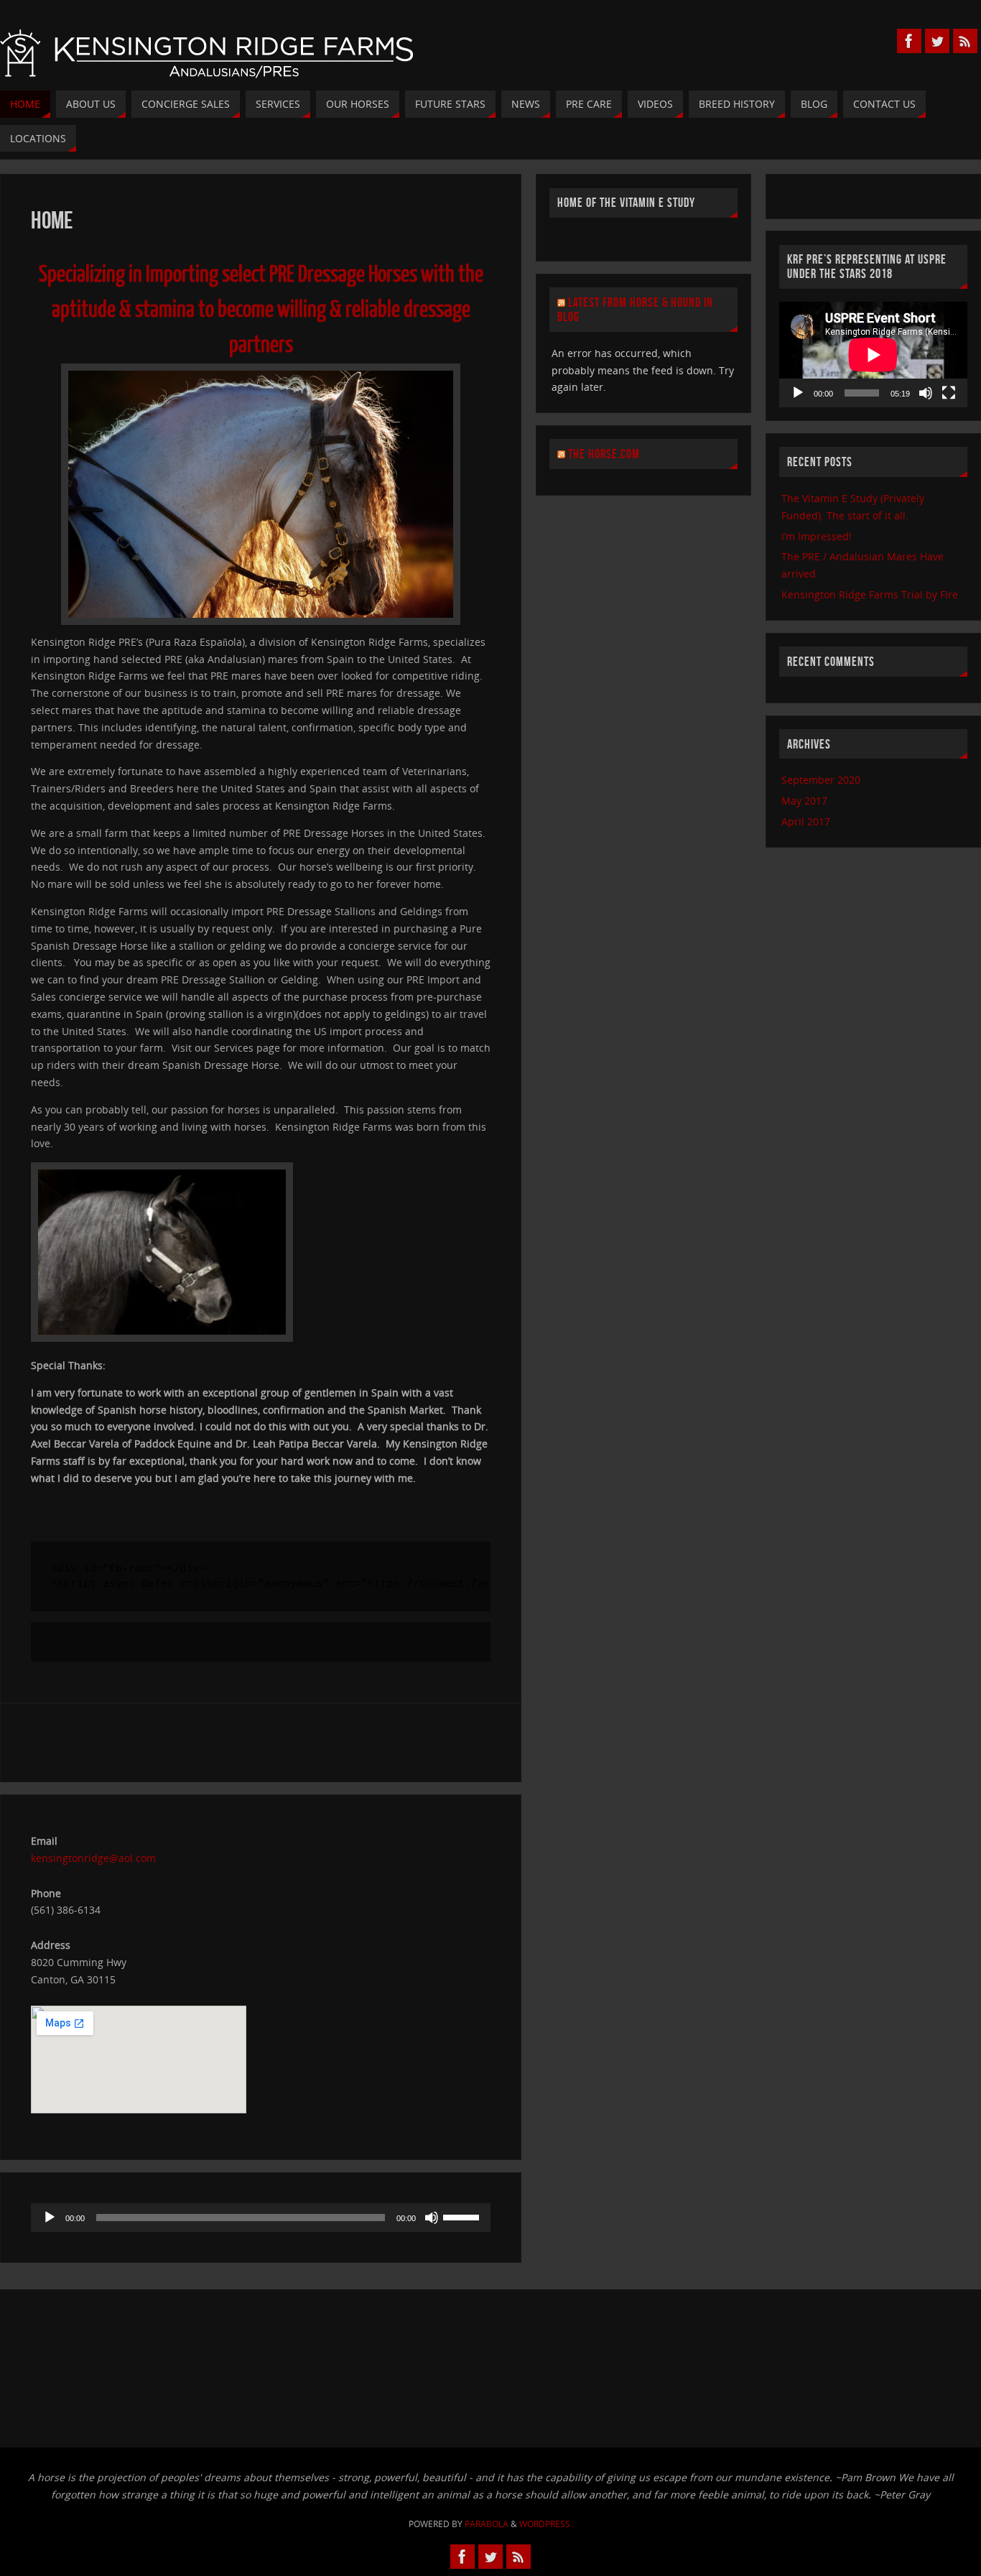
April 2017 (806, 821)
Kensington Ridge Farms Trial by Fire (870, 594)
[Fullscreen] (949, 393)
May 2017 (804, 801)
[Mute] (432, 2218)
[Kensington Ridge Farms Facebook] (909, 41)
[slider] (463, 2216)
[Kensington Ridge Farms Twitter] (937, 41)
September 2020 (821, 780)
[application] (261, 2218)
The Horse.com (604, 454)
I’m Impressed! (817, 536)
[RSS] (965, 41)
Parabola (487, 2524)
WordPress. (546, 2524)
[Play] (50, 2218)
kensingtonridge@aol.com (93, 1858)
